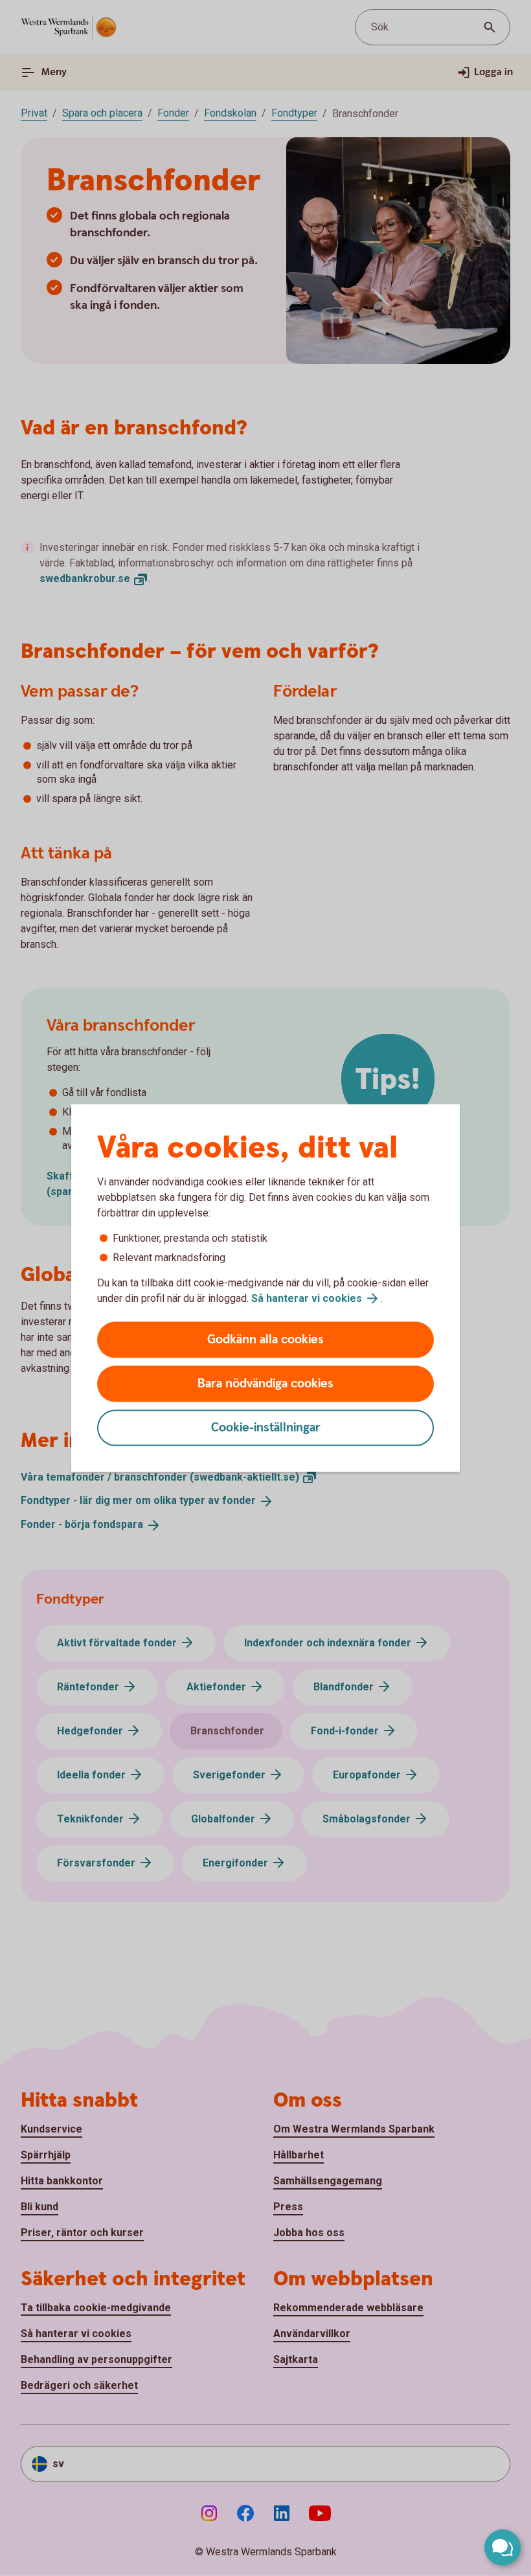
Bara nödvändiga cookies (265, 1384)
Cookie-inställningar (266, 1428)
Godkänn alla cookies (265, 1340)
